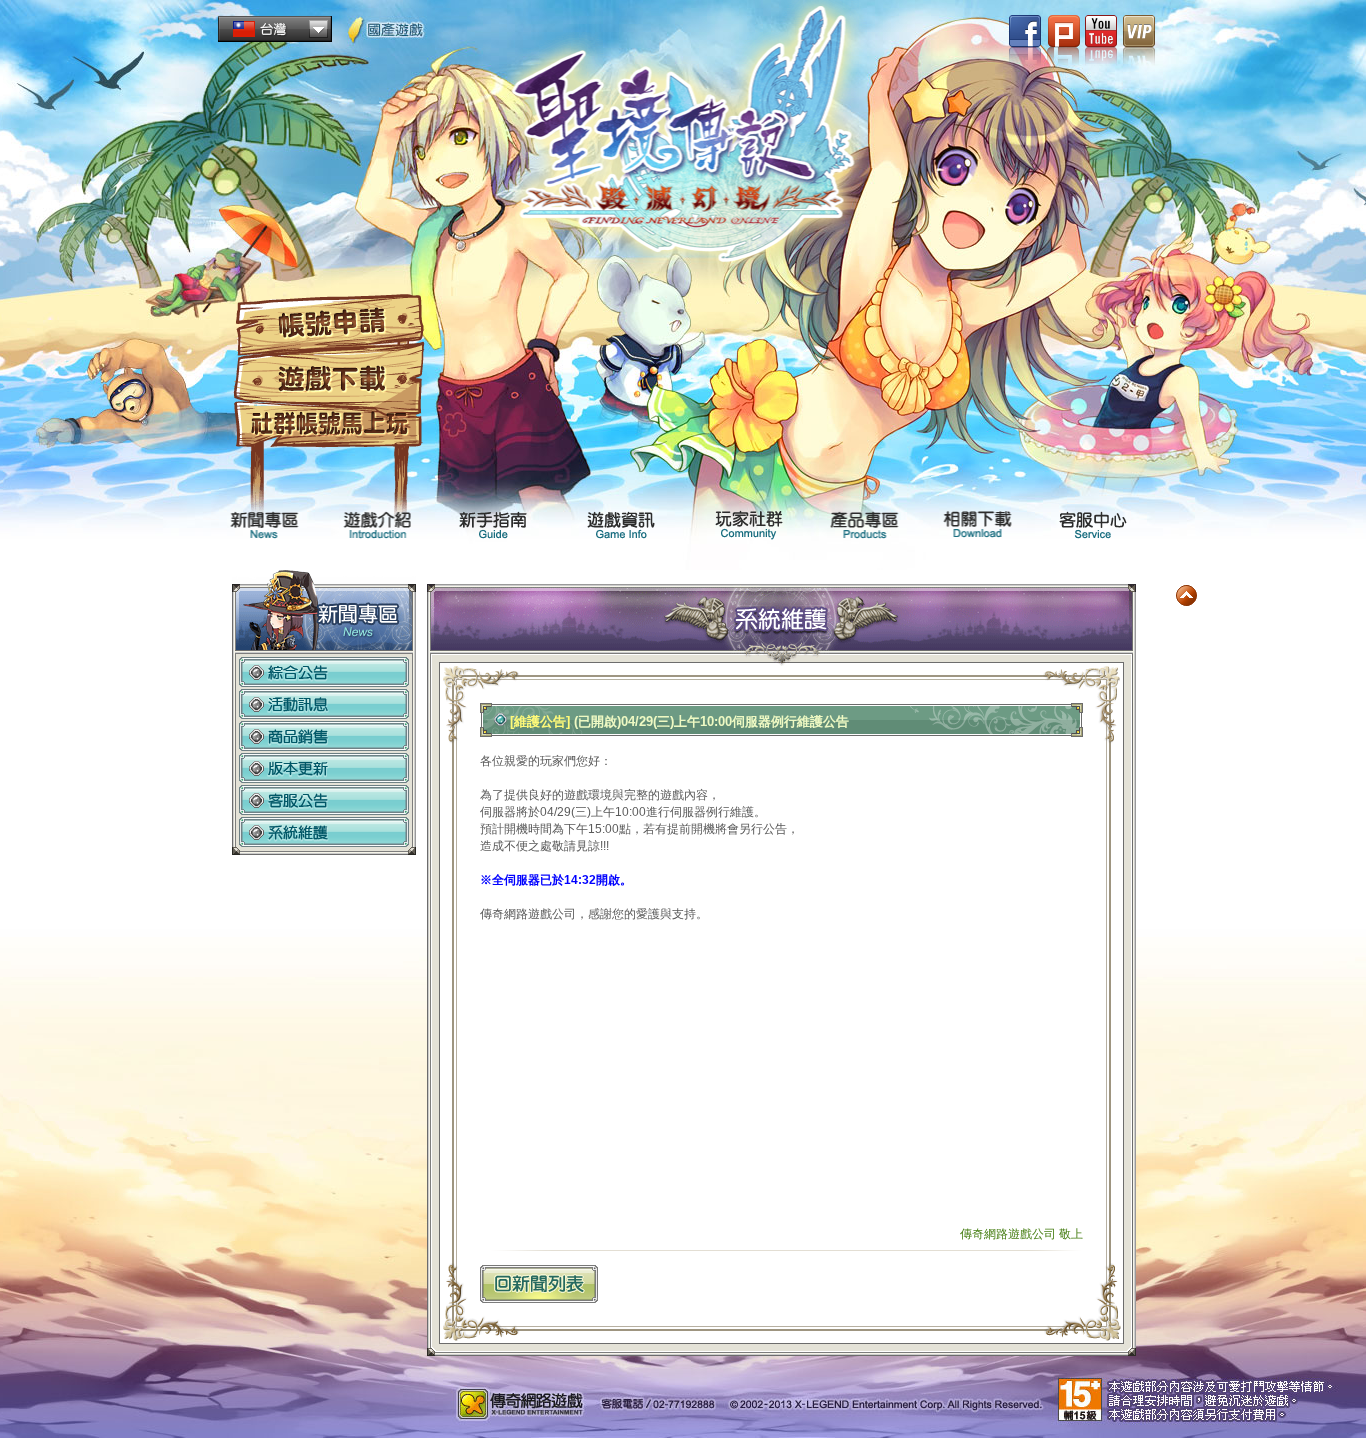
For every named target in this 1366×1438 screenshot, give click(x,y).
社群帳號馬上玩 (329, 426)
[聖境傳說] (683, 141)
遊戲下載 (329, 380)
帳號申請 (329, 325)
